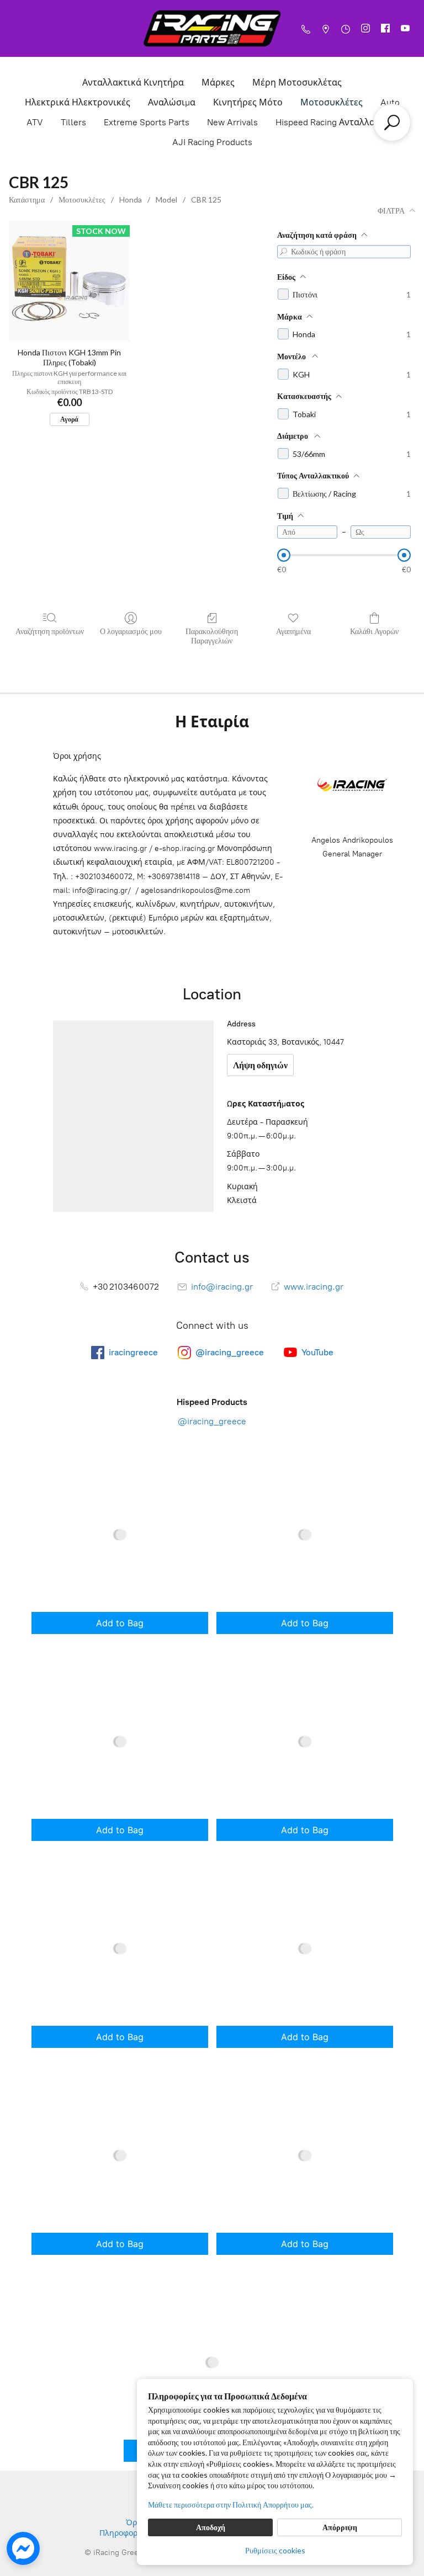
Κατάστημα (27, 199)
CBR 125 (206, 199)
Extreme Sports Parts (147, 122)
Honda (131, 199)
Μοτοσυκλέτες (332, 102)
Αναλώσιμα (172, 102)
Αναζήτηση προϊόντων (50, 631)
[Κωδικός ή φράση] (284, 252)
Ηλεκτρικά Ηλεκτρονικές (78, 102)
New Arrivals (232, 122)
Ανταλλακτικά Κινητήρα (133, 83)
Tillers (73, 122)
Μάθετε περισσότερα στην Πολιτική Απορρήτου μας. (231, 2505)
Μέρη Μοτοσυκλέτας (297, 83)
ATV (35, 122)
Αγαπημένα (293, 631)
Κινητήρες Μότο (248, 102)
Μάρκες (218, 83)
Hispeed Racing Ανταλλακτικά (337, 122)
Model (166, 199)
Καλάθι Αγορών (374, 631)
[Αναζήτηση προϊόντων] (392, 123)
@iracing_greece (212, 1421)
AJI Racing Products (212, 142)
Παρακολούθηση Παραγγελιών (212, 636)
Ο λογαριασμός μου (131, 631)
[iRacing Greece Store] (212, 28)
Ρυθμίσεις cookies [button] (275, 2550)
